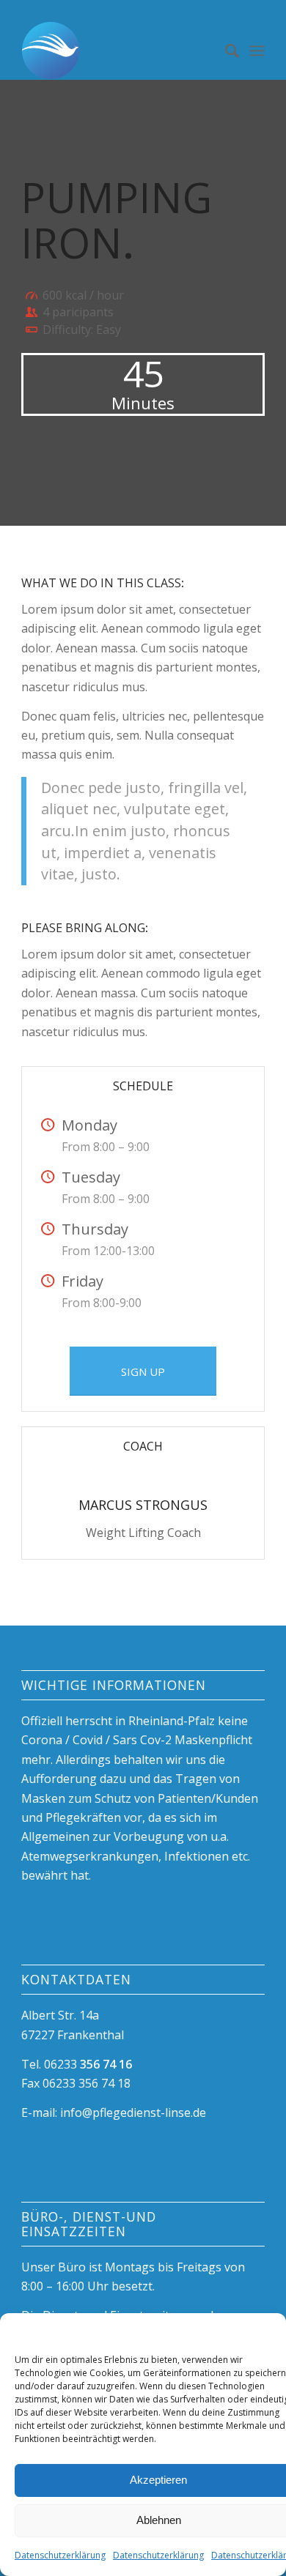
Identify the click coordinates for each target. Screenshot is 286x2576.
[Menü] (257, 51)
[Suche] (225, 51)
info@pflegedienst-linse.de (132, 2112)
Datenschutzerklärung (60, 2555)
